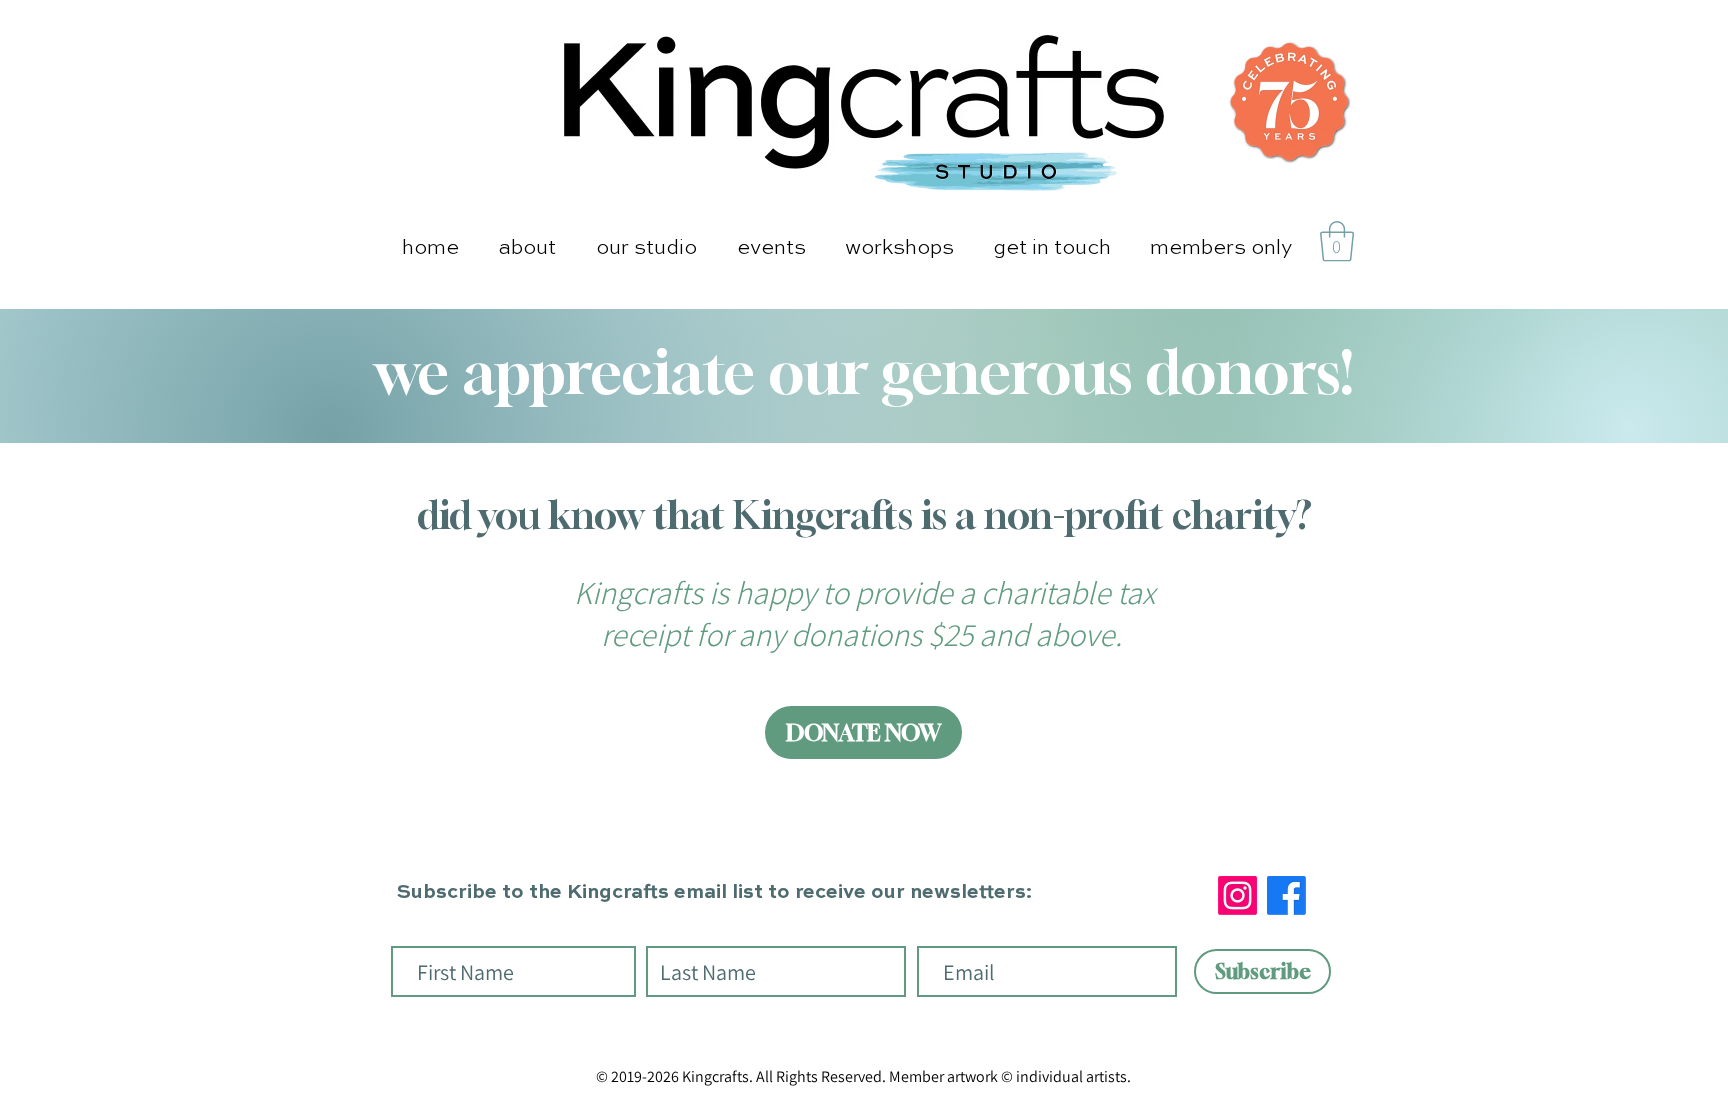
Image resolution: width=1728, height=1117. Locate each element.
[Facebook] (1286, 895)
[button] (527, 248)
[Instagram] (1237, 895)
